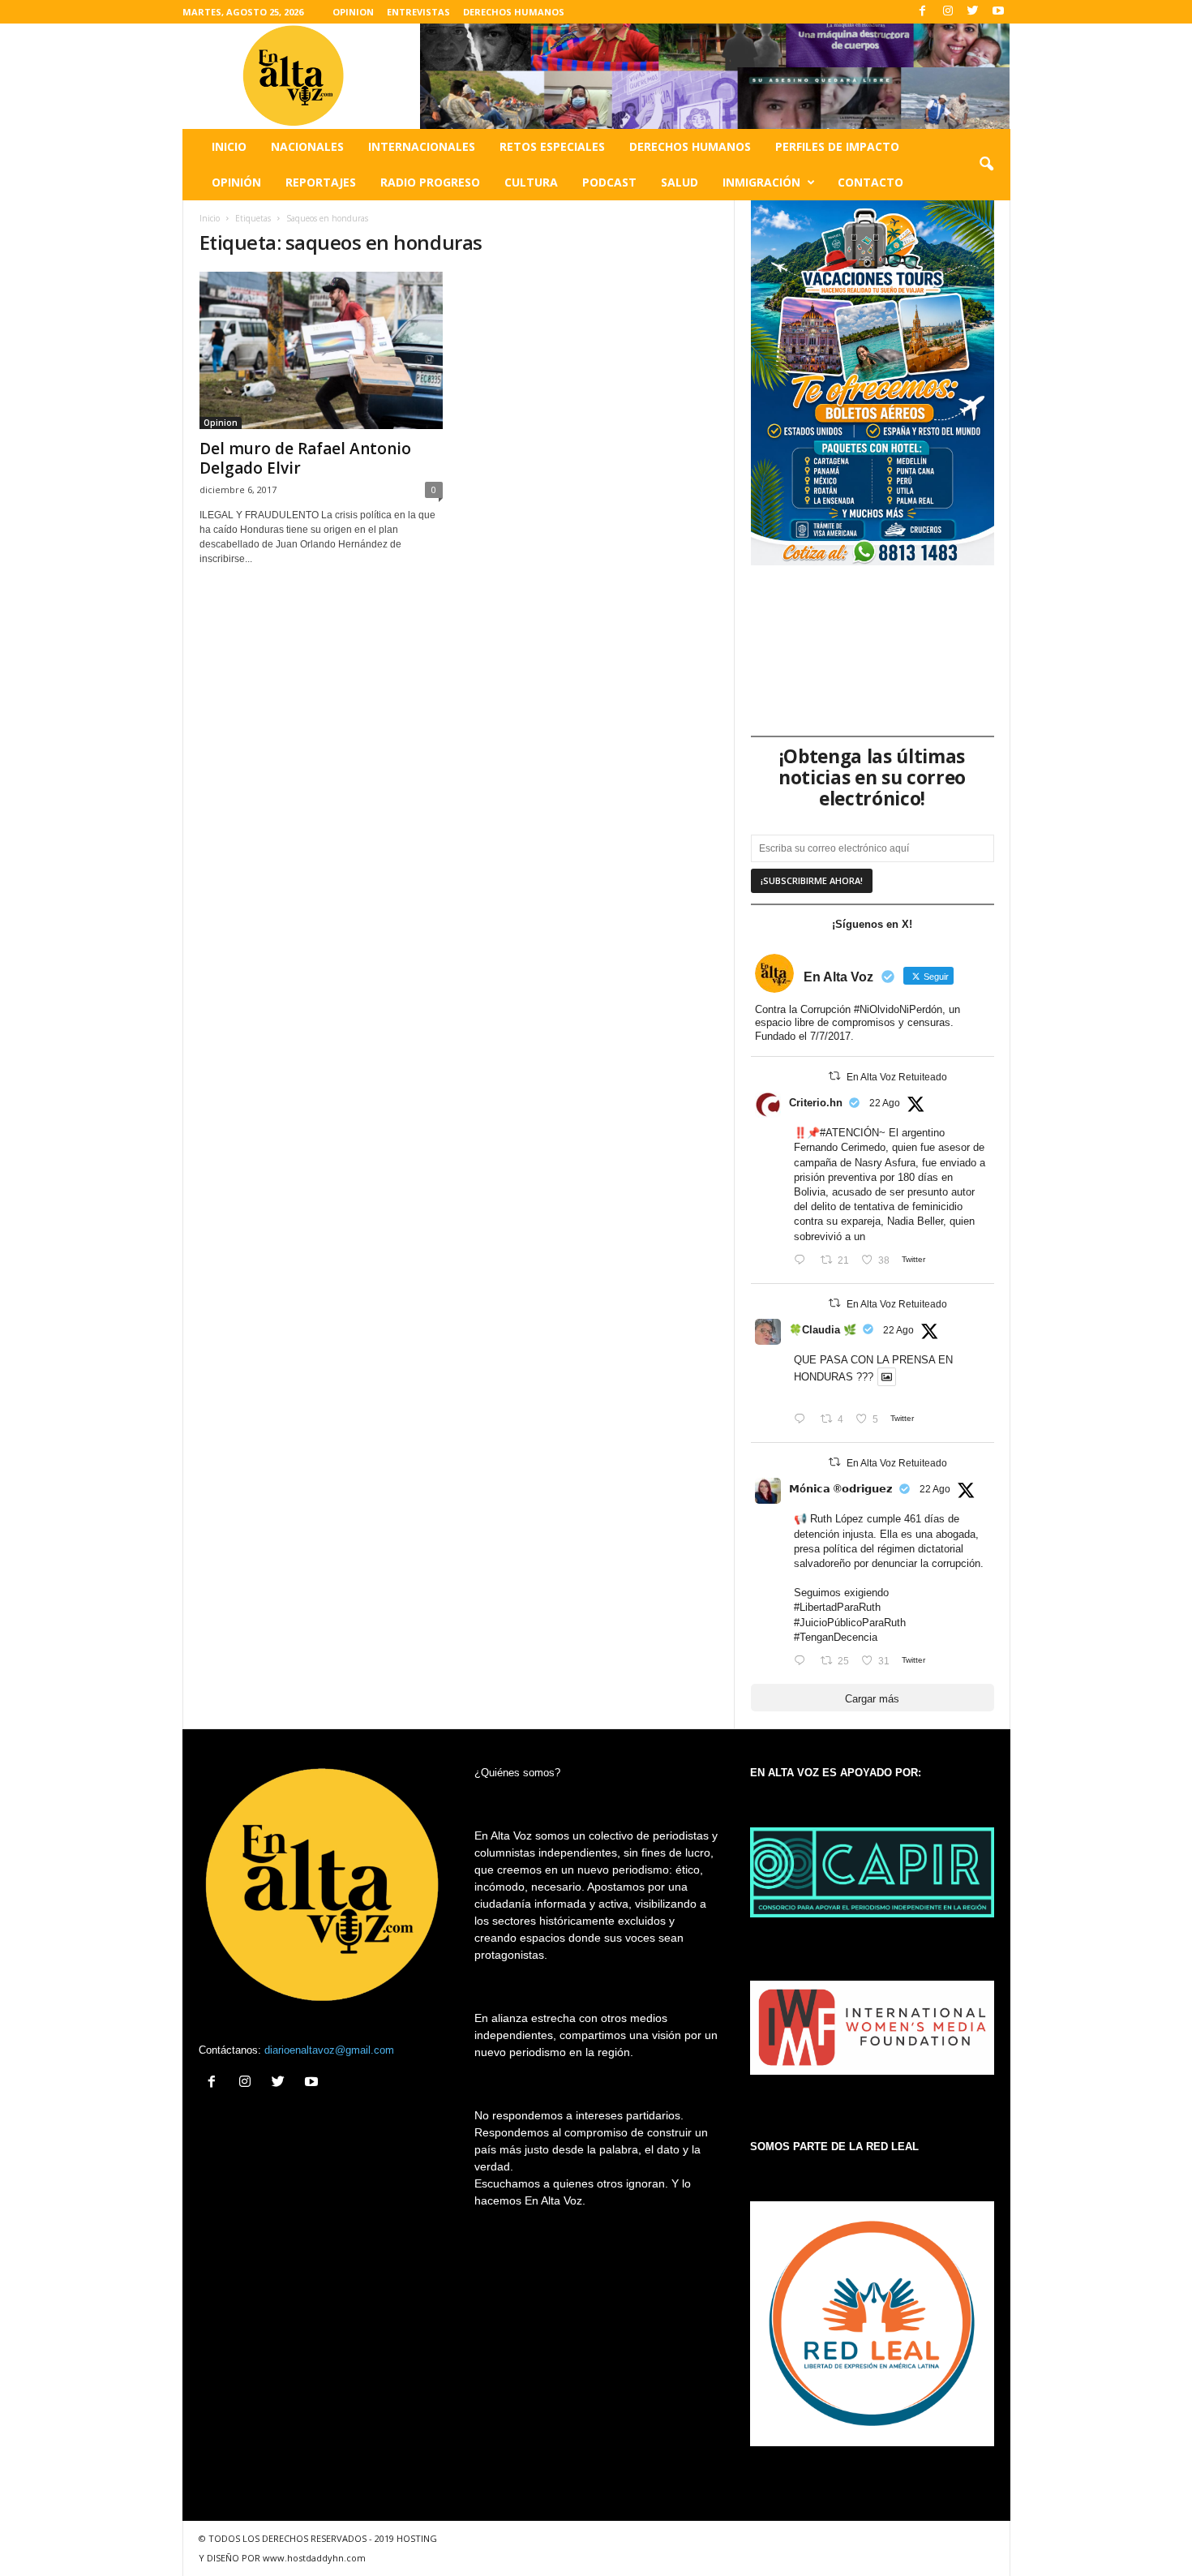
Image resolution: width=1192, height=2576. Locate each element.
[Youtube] (998, 12)
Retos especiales (552, 146)
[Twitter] (973, 12)
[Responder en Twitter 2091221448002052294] (803, 1420)
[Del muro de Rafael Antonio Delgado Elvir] (321, 350)
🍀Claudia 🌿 (823, 1330)
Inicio (229, 146)
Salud (680, 182)
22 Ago (885, 1103)
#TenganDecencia (836, 1637)
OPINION (353, 12)
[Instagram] (948, 12)
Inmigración (761, 182)
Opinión (236, 182)
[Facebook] (923, 12)
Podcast (609, 182)
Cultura (531, 182)
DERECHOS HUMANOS (514, 12)
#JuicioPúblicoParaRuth (850, 1623)
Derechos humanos (690, 146)
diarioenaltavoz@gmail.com (329, 2050)
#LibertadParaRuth (837, 1607)
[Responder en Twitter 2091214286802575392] (803, 1662)
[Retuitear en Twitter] (834, 1076)
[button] (986, 165)
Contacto (870, 182)
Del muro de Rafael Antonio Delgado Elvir (305, 458)
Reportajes (321, 182)
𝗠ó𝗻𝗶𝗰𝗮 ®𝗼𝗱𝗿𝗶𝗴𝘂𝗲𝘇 (841, 1489)
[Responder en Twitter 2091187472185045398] (803, 1261)
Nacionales (307, 146)
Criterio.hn (816, 1103)
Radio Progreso (430, 182)
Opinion (221, 423)
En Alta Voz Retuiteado (897, 1077)
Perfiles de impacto (837, 146)
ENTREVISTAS (418, 12)
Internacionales (422, 146)
